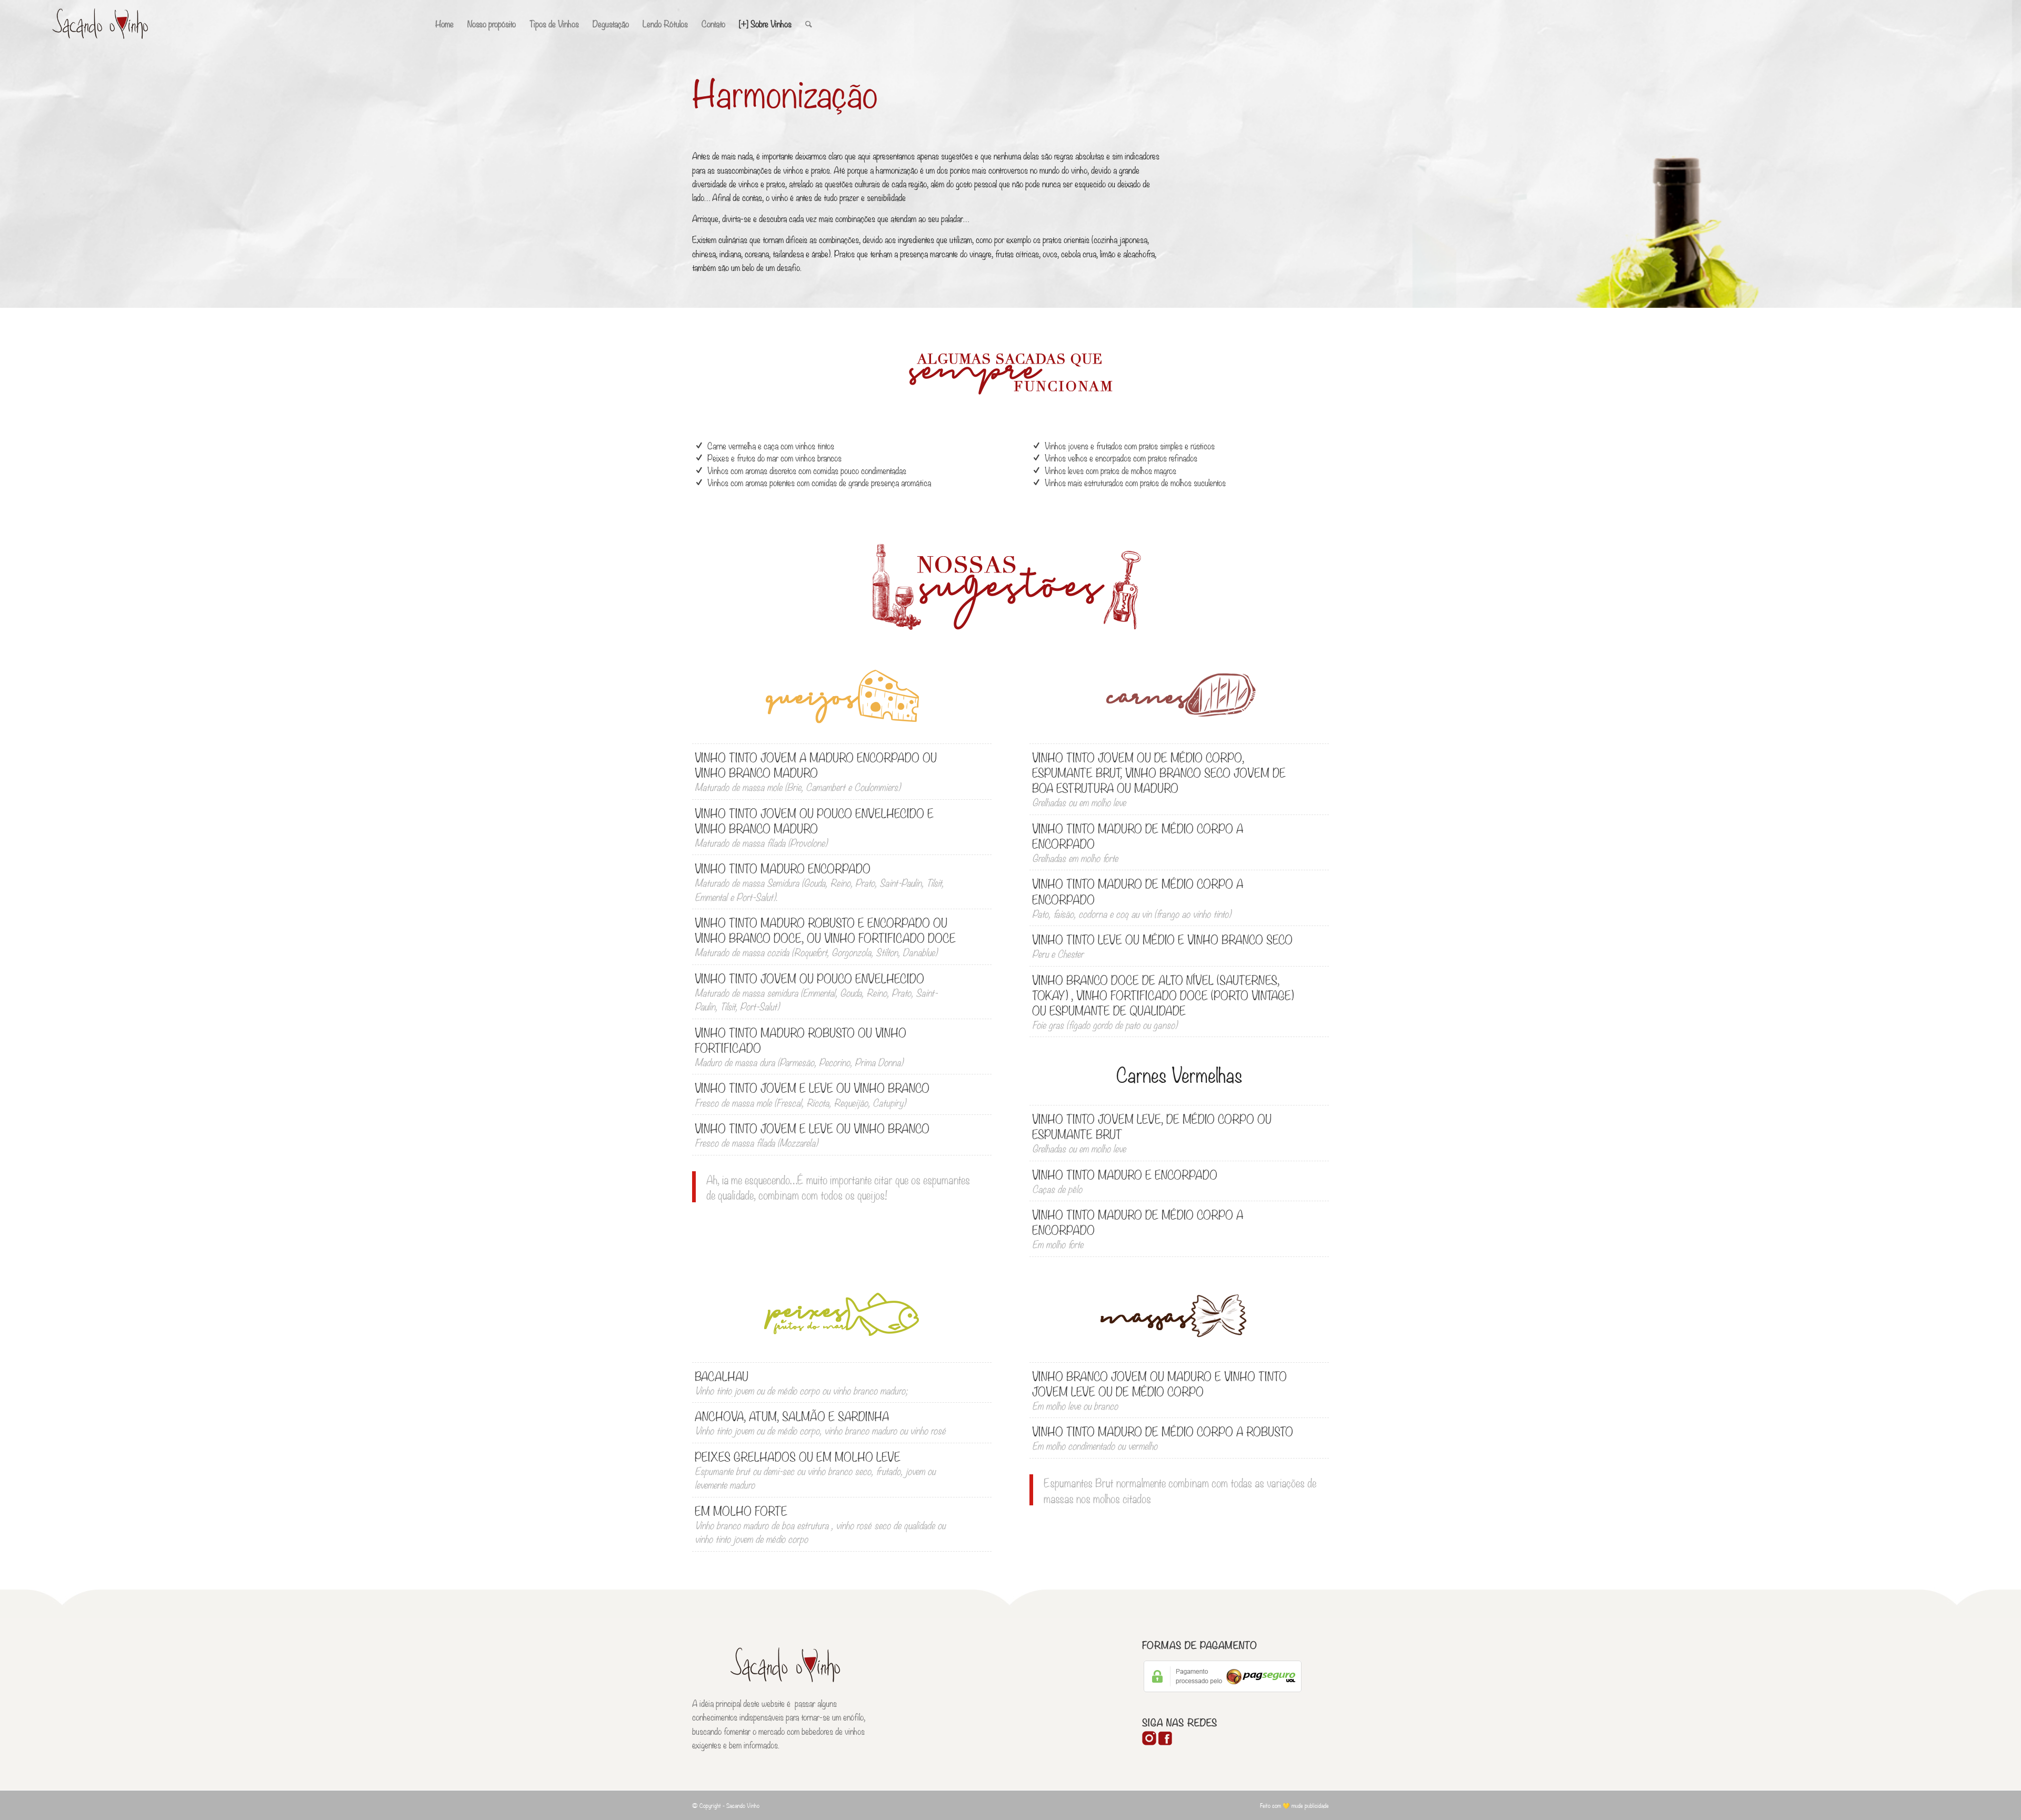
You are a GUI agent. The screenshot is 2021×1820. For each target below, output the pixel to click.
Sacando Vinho (743, 1805)
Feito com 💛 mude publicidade (1294, 1805)
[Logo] (100, 24)
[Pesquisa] (809, 24)
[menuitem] (444, 24)
